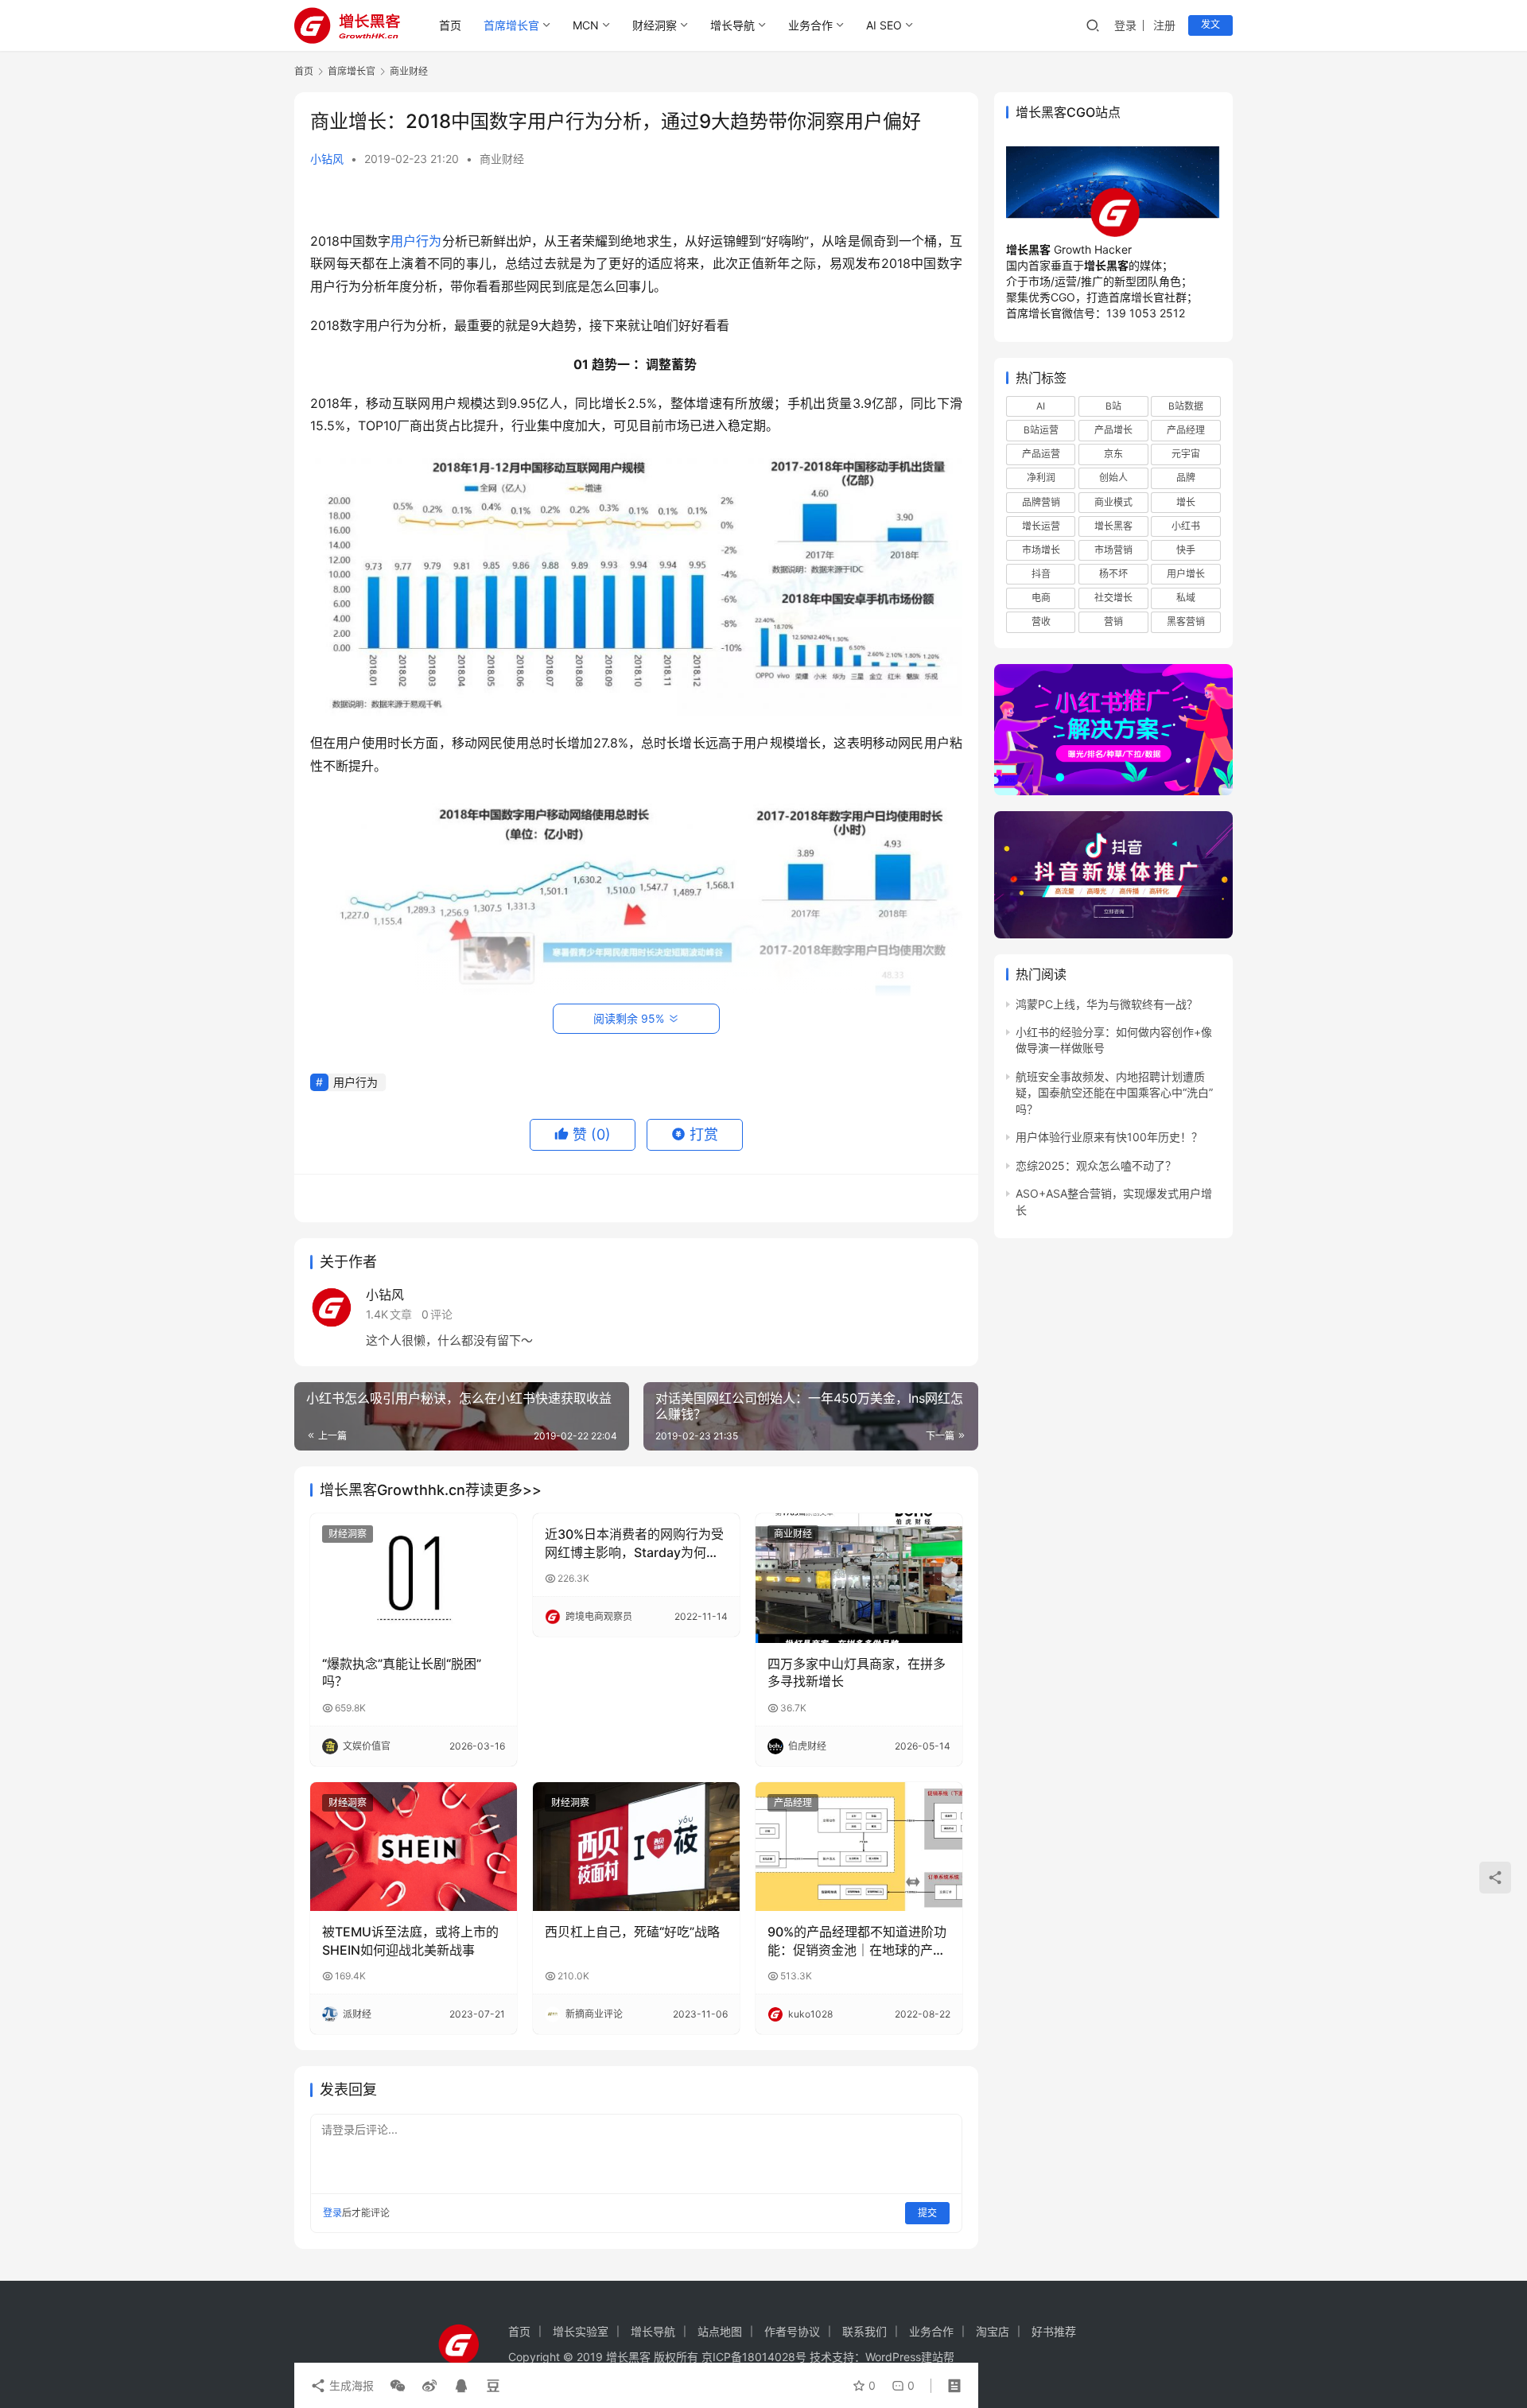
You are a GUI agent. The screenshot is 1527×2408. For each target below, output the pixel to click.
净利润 (1041, 478)
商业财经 (502, 159)
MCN (586, 25)
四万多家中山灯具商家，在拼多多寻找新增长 (857, 1672)
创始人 (1113, 478)
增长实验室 (581, 2331)
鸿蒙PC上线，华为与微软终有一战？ (1107, 1004)
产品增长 (1113, 431)
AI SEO (884, 25)
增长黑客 (1113, 526)
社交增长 (1113, 598)
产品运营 (1041, 454)
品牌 (1186, 478)
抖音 (1041, 574)
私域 (1186, 598)
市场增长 (1041, 550)
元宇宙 (1186, 454)
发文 (1210, 24)
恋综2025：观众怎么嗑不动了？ (1096, 1165)
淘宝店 (993, 2331)
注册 (1164, 25)
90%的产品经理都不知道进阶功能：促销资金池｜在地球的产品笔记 (857, 1941)
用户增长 (1186, 574)
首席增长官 (511, 25)
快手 (1186, 550)
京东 (1113, 454)
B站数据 (1186, 406)
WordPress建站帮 (910, 2357)
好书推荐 (1054, 2331)
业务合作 (810, 25)
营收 (1041, 622)
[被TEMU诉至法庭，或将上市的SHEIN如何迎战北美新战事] (414, 1847)
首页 (450, 25)
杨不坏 (1113, 574)
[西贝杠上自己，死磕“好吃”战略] (636, 1847)
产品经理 (793, 1802)
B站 (1113, 406)
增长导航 (732, 25)
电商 (1041, 598)
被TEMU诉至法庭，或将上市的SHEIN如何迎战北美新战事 (410, 1940)
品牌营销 (1041, 502)
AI (1041, 406)
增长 (1186, 502)
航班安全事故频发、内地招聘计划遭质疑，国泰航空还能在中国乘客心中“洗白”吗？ (1114, 1093)
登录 (1125, 25)
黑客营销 (1186, 622)
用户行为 (416, 241)
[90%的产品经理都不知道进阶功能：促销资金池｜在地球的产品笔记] (859, 1847)
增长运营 (1041, 526)
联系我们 (865, 2331)
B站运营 (1041, 431)
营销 (1113, 622)
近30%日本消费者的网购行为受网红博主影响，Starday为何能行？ (634, 1544)
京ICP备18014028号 (754, 2357)
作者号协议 (792, 2331)
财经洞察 (655, 25)
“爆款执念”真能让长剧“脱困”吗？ (402, 1672)
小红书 (1186, 526)
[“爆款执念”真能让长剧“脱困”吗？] (414, 1578)
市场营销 (1113, 550)
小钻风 (327, 159)
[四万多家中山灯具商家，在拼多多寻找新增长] (859, 1578)
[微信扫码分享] (398, 2386)
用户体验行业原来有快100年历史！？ (1109, 1138)
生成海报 (350, 2385)
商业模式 (1113, 502)
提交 (927, 2213)
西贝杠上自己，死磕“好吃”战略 (632, 1932)
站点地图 (720, 2331)
